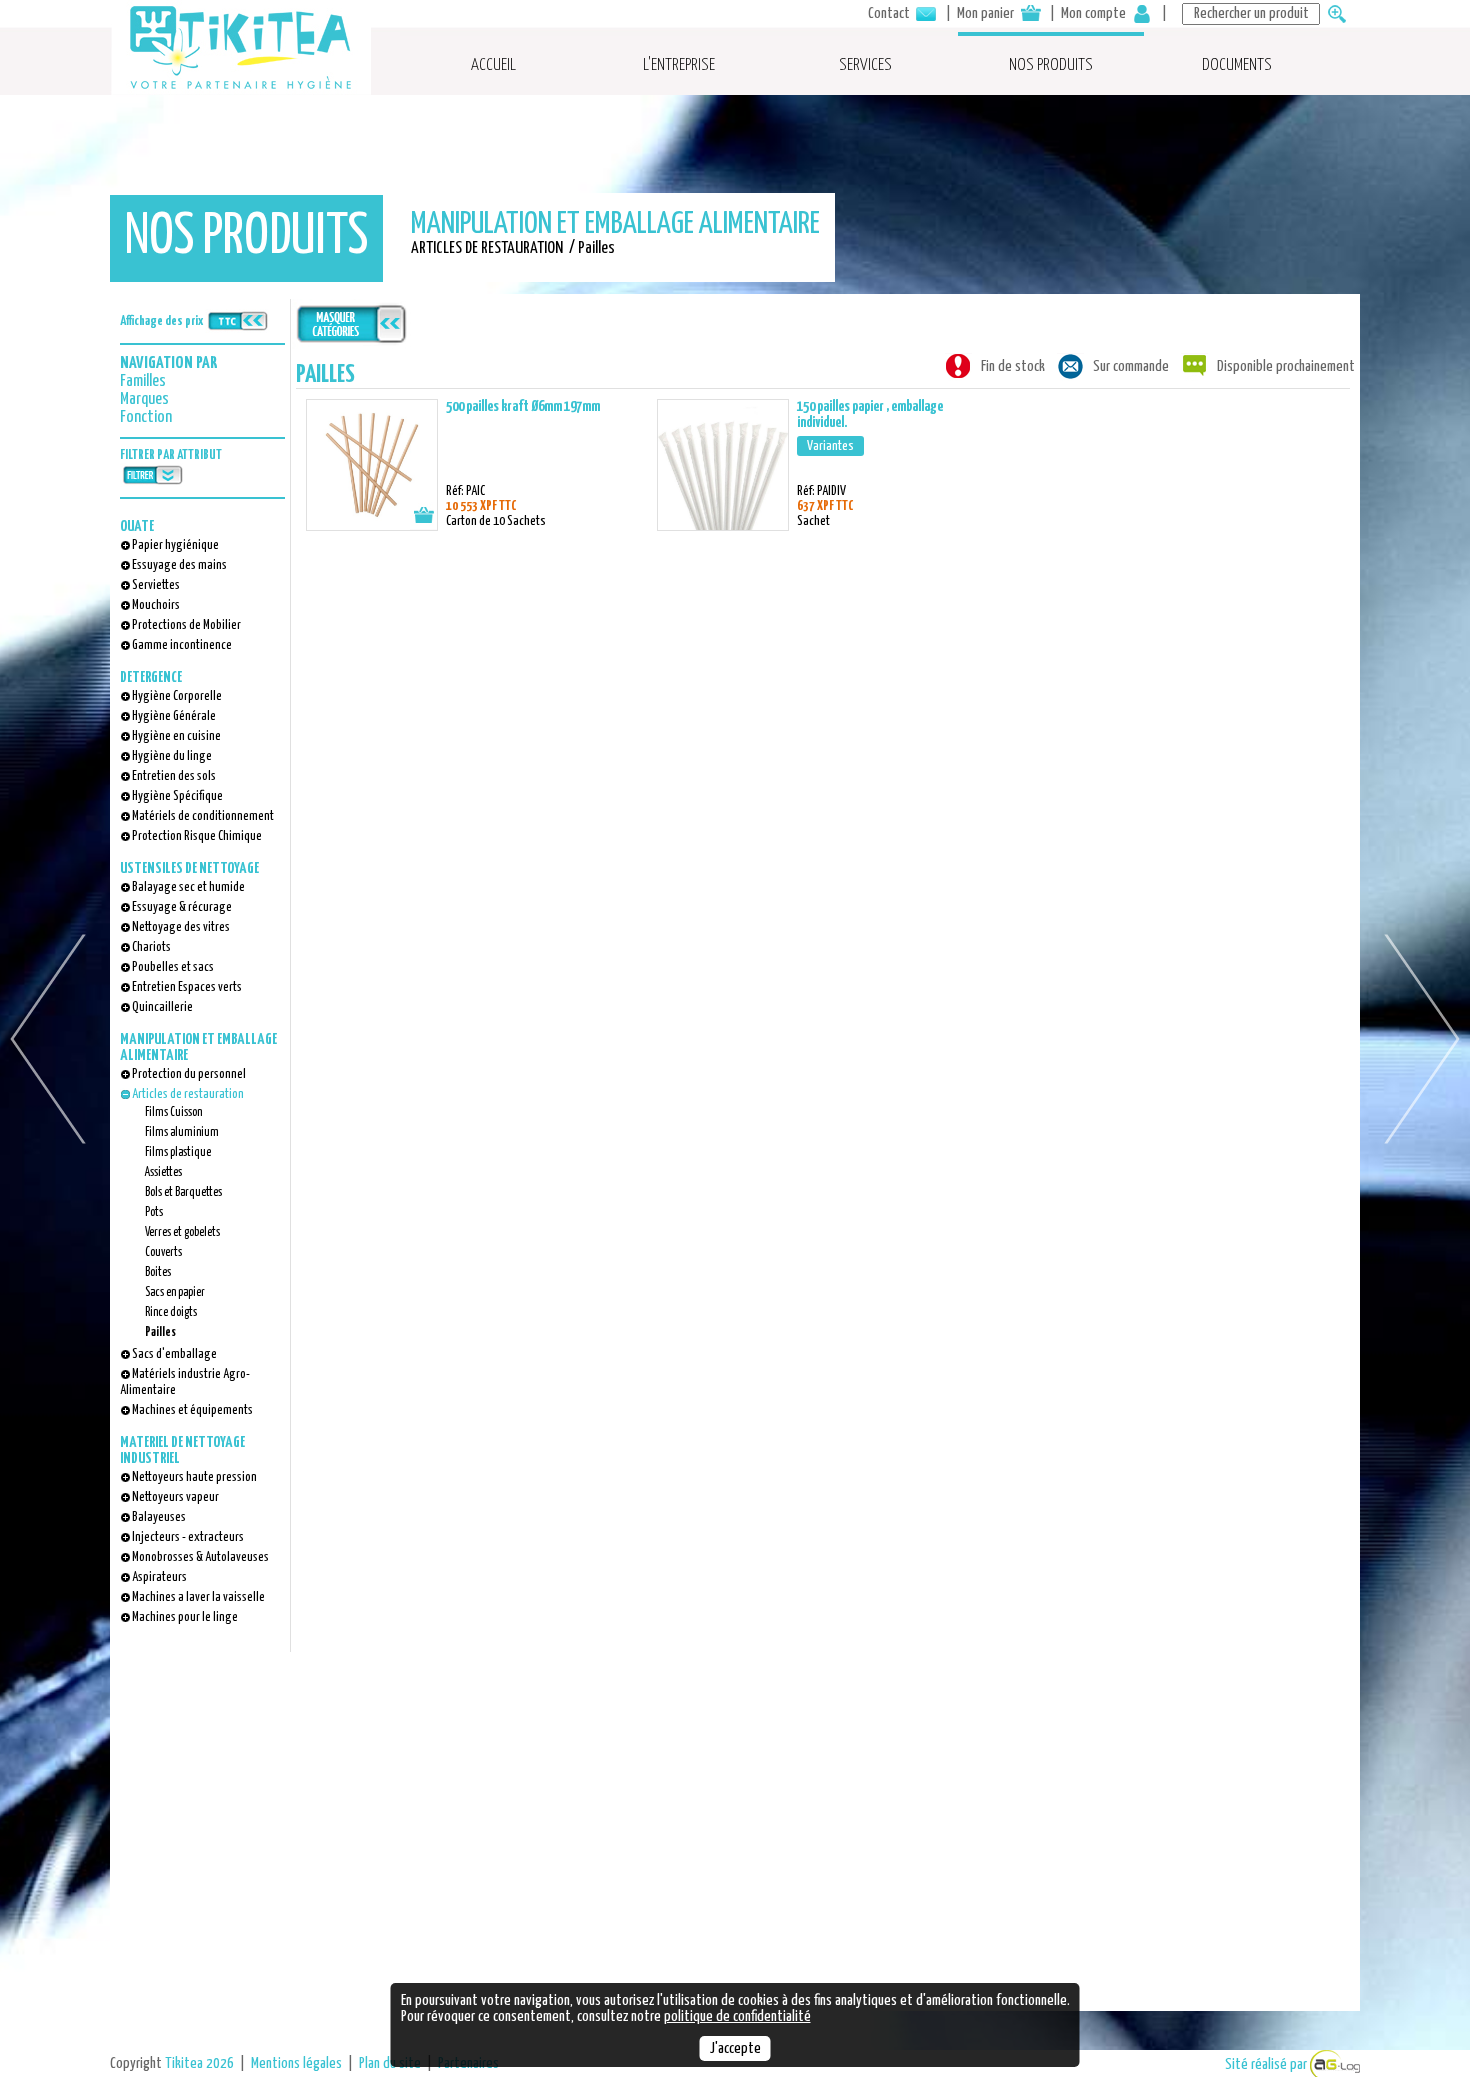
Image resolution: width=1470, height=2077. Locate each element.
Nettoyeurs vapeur (175, 1497)
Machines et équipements (192, 1410)
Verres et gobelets (182, 1232)
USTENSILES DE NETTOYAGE (189, 868)
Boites (158, 1272)
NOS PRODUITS (1051, 65)
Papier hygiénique (175, 545)
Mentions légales (296, 2063)
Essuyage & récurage (182, 907)
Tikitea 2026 (199, 2063)
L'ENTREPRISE (679, 65)
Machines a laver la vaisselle (198, 1597)
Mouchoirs (156, 605)
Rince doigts (171, 1312)
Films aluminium (182, 1132)
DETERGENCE (151, 677)
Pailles (160, 1332)
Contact (890, 13)
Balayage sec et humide (188, 887)
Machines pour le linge (185, 1617)
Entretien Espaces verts (187, 987)
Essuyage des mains (179, 565)
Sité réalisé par (1267, 2064)
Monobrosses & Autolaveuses (200, 1557)
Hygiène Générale (174, 716)
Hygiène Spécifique (177, 796)
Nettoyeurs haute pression (194, 1477)
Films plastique (178, 1152)
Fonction (146, 417)
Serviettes (156, 585)
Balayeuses (159, 1517)
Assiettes (163, 1172)
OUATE (137, 526)
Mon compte (1095, 13)
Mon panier (987, 13)
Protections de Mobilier (186, 625)
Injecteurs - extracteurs (188, 1537)
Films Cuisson (173, 1112)
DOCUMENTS (1237, 65)
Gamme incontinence (182, 645)
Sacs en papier (175, 1292)
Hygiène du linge (172, 756)
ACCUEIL (493, 65)
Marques (144, 399)
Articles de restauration (188, 1094)
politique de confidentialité (737, 2016)
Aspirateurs (159, 1577)
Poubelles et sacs (173, 967)
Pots (154, 1212)
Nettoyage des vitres (181, 927)
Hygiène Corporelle (177, 696)
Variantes (830, 446)
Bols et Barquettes (183, 1192)
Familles (143, 381)
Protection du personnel (189, 1074)
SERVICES (865, 65)
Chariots (151, 947)
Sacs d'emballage (174, 1354)
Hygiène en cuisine (176, 736)
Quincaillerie (162, 1007)
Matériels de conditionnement (203, 816)
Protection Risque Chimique (197, 836)
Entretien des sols (174, 776)
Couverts (163, 1252)
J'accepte (735, 2048)
